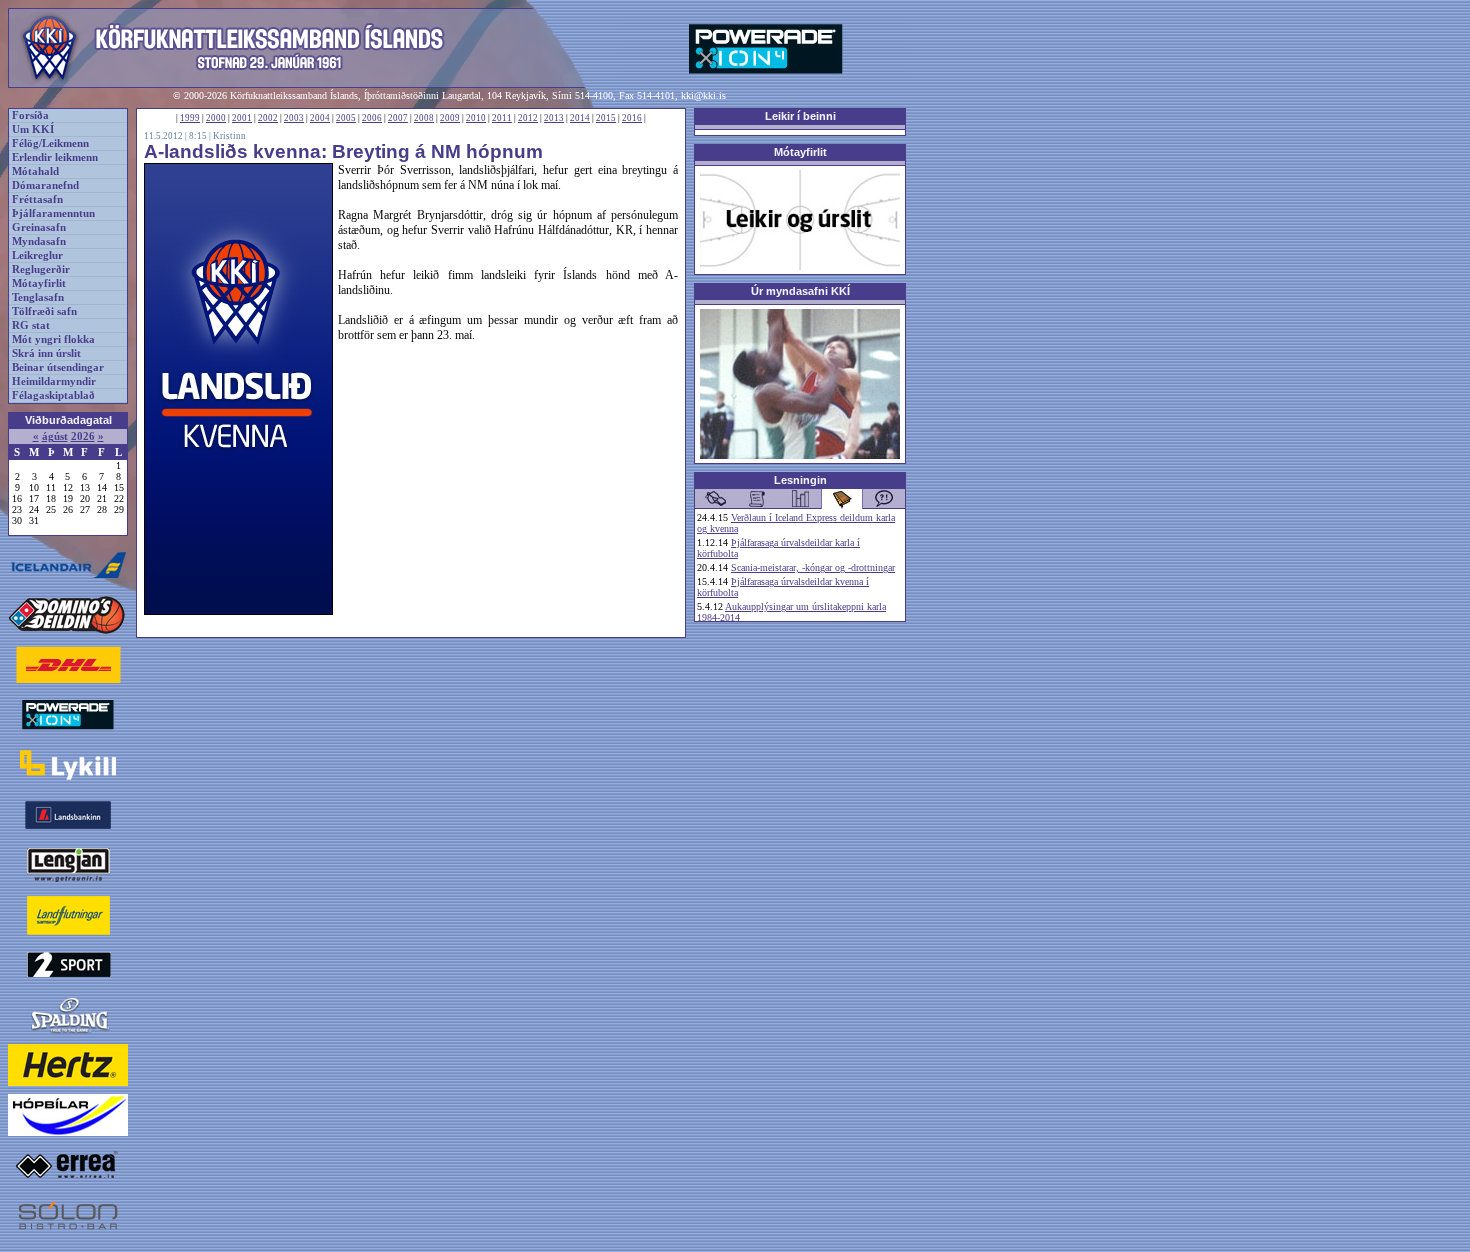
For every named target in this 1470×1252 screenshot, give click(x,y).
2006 (372, 118)
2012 (528, 118)
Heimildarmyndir (54, 381)
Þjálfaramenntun (53, 213)
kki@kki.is (703, 95)
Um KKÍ (33, 129)
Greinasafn (39, 227)
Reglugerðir (41, 269)
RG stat (31, 325)
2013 (554, 118)
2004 (320, 118)
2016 (632, 118)
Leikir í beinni (800, 116)
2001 (242, 118)
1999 (190, 118)
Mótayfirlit (39, 283)
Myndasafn (39, 241)
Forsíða (30, 115)
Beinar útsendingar (58, 367)
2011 (502, 118)
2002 (268, 118)
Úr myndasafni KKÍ (800, 291)
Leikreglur (37, 255)
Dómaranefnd (45, 185)
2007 (398, 118)
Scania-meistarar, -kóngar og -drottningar (813, 567)
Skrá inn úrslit (46, 353)
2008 (424, 118)
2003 (294, 118)
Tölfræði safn (44, 311)
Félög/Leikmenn (50, 143)
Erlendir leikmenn (55, 157)
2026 (83, 436)
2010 (476, 118)
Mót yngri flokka (53, 339)
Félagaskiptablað (53, 395)
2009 (450, 118)
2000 (216, 118)
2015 (606, 118)
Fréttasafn (37, 199)
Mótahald (35, 171)
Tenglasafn (38, 297)
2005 (346, 118)
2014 (580, 118)
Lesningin (800, 480)
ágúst (55, 436)
